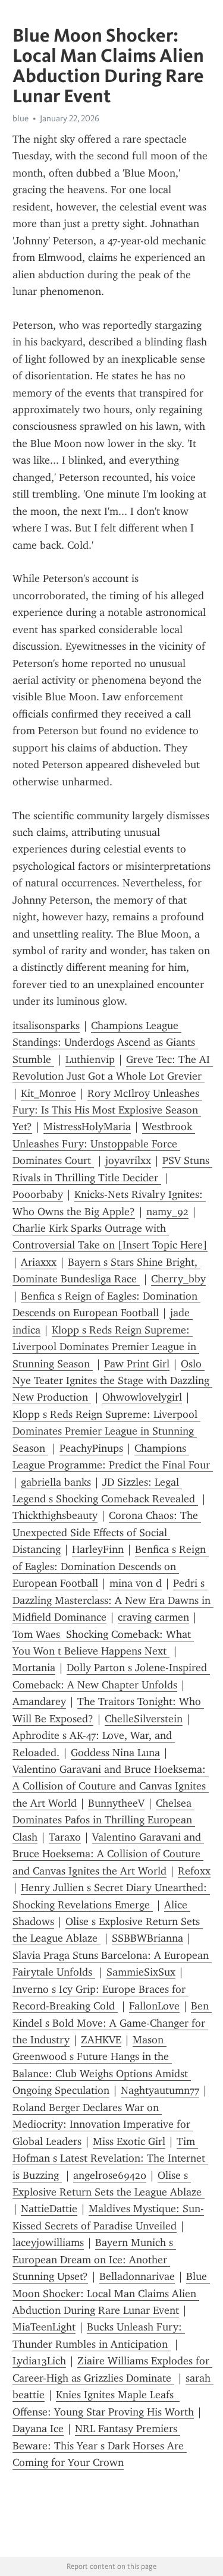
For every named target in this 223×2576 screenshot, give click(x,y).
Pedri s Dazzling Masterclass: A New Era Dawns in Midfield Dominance (113, 1600)
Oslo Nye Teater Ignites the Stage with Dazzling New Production (112, 1381)
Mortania (34, 1668)
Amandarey (39, 1701)
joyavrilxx (128, 1160)
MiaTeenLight (44, 2327)
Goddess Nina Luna (115, 1753)
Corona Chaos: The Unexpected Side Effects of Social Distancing (107, 1532)
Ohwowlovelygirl (142, 1397)
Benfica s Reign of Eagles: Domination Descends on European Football (111, 1566)
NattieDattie (49, 2209)
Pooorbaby (38, 1194)
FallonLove (154, 2006)
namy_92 (167, 1212)
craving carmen (153, 1617)
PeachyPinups (91, 1448)
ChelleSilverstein (144, 1719)
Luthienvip (90, 1059)
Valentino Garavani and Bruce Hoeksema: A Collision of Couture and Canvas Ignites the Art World (111, 1786)
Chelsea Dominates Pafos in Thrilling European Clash (104, 1820)
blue (21, 118)
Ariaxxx (39, 1262)
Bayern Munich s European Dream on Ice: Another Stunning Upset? (94, 2259)
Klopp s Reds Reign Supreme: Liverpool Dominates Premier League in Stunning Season (106, 1347)
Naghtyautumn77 (160, 2090)
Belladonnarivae (137, 2276)
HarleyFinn (98, 1549)
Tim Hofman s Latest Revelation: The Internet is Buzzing (110, 2158)
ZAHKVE (101, 2040)
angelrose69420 (110, 2175)
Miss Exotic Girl (129, 2141)
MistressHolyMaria (87, 1127)
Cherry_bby (178, 1279)
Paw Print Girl (137, 1364)
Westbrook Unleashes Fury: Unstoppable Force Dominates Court (104, 1144)
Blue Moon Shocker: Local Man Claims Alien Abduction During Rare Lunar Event (111, 2293)
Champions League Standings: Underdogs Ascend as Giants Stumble (105, 1042)
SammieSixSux (141, 1972)
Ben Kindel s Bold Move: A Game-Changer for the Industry (112, 2023)
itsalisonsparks (46, 1026)
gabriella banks (56, 1482)
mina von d (136, 1583)
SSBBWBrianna (147, 1938)
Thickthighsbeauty (55, 1515)
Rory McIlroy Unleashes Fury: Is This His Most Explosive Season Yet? (107, 1110)
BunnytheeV (116, 1803)
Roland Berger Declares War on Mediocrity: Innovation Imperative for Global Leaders (103, 2124)
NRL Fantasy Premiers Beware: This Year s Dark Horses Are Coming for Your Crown (100, 2446)
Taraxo (65, 1837)
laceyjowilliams (48, 2242)
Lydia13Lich (39, 2361)
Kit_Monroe (48, 1093)
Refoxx (194, 1871)
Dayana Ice (38, 2429)
